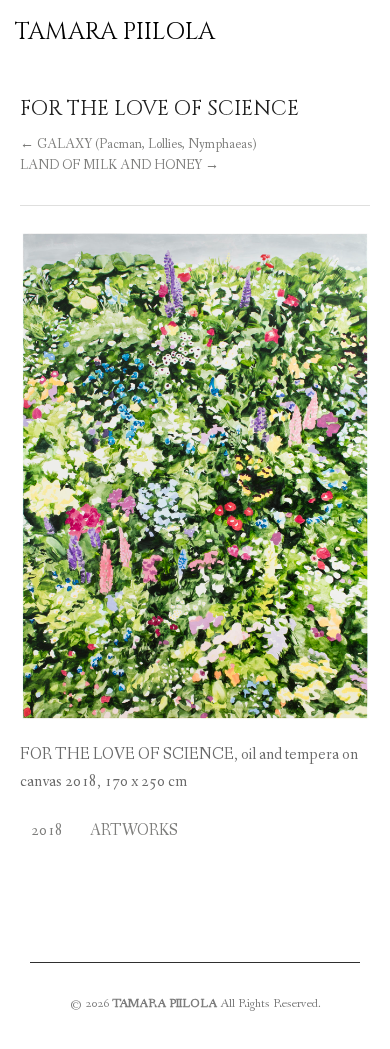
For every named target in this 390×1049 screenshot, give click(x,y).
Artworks (134, 830)
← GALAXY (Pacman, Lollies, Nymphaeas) (138, 144)
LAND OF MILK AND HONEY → (119, 165)
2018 (47, 830)
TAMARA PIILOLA (115, 32)
